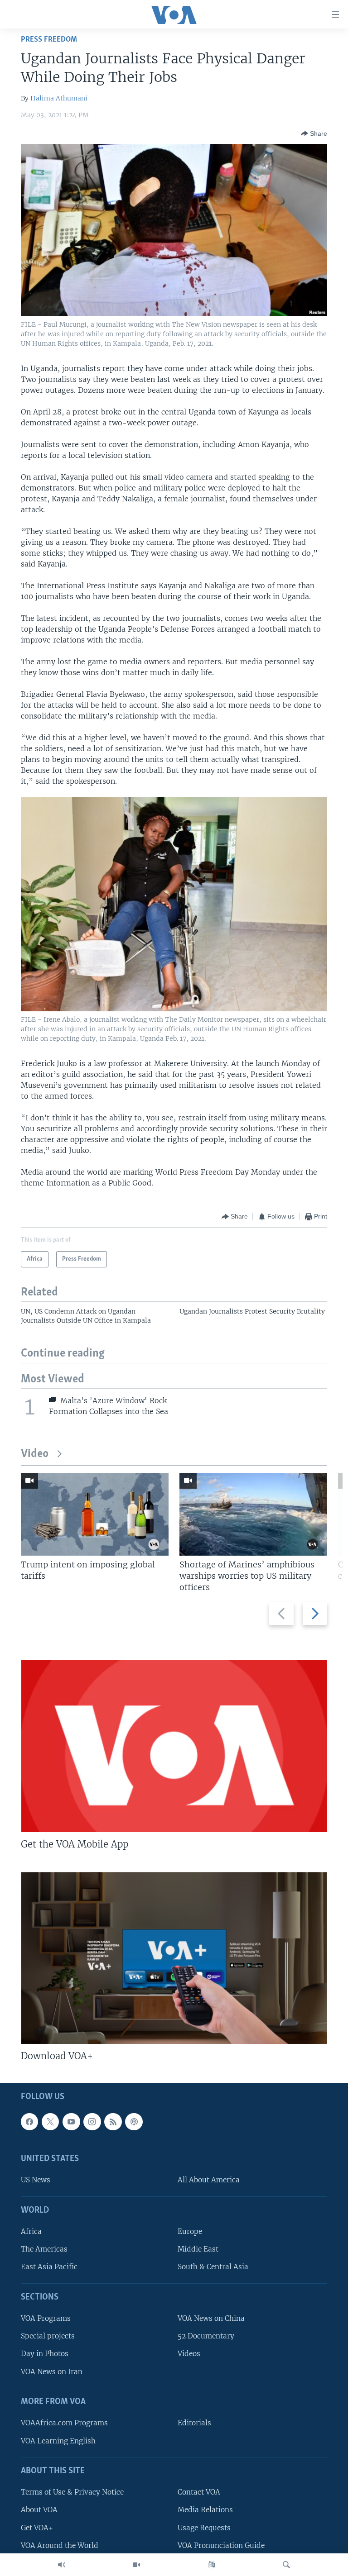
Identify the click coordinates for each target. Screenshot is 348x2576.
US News (36, 2180)
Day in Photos (45, 2354)
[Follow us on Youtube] (71, 2122)
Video (35, 1454)
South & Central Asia (213, 2267)
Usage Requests (204, 2528)
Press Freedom (49, 40)
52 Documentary (206, 2336)
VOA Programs (46, 2319)
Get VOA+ (37, 2528)
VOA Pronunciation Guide (221, 2545)
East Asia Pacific (49, 2267)
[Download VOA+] (174, 1958)
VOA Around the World (60, 2545)
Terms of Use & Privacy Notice (72, 2493)
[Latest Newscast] (62, 2565)
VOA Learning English (58, 2441)
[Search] (286, 2565)
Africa (31, 2232)
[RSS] (113, 2122)
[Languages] (212, 2565)
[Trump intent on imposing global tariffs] (95, 1514)
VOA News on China (211, 2319)
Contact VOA (199, 2493)
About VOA (39, 2510)
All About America (209, 2180)
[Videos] (136, 2565)
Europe (190, 2232)
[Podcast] (134, 2122)
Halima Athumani (59, 98)
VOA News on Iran (52, 2372)
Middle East (198, 2250)
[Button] (314, 133)
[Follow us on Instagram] (92, 2122)
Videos (189, 2354)
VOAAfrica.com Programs (64, 2423)
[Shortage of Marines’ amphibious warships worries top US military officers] (253, 1514)
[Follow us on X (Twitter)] (50, 2122)
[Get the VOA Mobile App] (174, 1746)
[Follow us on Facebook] (29, 2122)
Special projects (48, 2336)
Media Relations (205, 2510)
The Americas (44, 2250)
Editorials (194, 2423)
